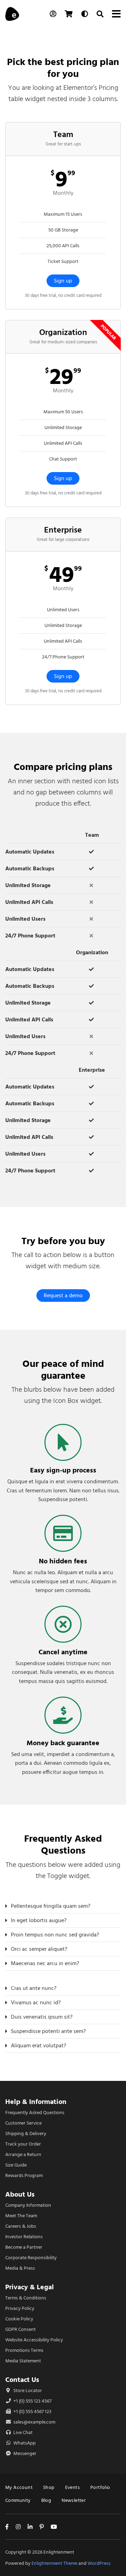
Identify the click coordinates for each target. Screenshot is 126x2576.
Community (18, 2500)
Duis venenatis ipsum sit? (42, 2017)
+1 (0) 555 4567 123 (32, 2411)
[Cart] (69, 14)
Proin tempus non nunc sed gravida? (55, 1935)
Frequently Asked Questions (35, 2113)
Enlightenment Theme (54, 2563)
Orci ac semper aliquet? (39, 1949)
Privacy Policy (20, 2308)
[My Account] (53, 14)
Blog (46, 2500)
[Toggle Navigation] (116, 14)
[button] (63, 1906)
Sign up (63, 281)
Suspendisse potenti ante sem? (48, 2031)
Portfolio (100, 2487)
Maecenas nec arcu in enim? (45, 1963)
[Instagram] (18, 2527)
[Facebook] (7, 2527)
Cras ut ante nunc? (34, 1988)
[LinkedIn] (30, 2527)
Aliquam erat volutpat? (38, 2046)
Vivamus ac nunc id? (36, 2003)
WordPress (99, 2563)
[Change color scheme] (85, 14)
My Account (19, 2487)
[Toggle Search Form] (100, 14)
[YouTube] (54, 2527)
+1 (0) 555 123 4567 (32, 2401)
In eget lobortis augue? (39, 1920)
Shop (49, 2487)
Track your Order (23, 2144)
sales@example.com (34, 2422)
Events (72, 2487)
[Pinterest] (42, 2527)
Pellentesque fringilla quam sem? (51, 1906)
